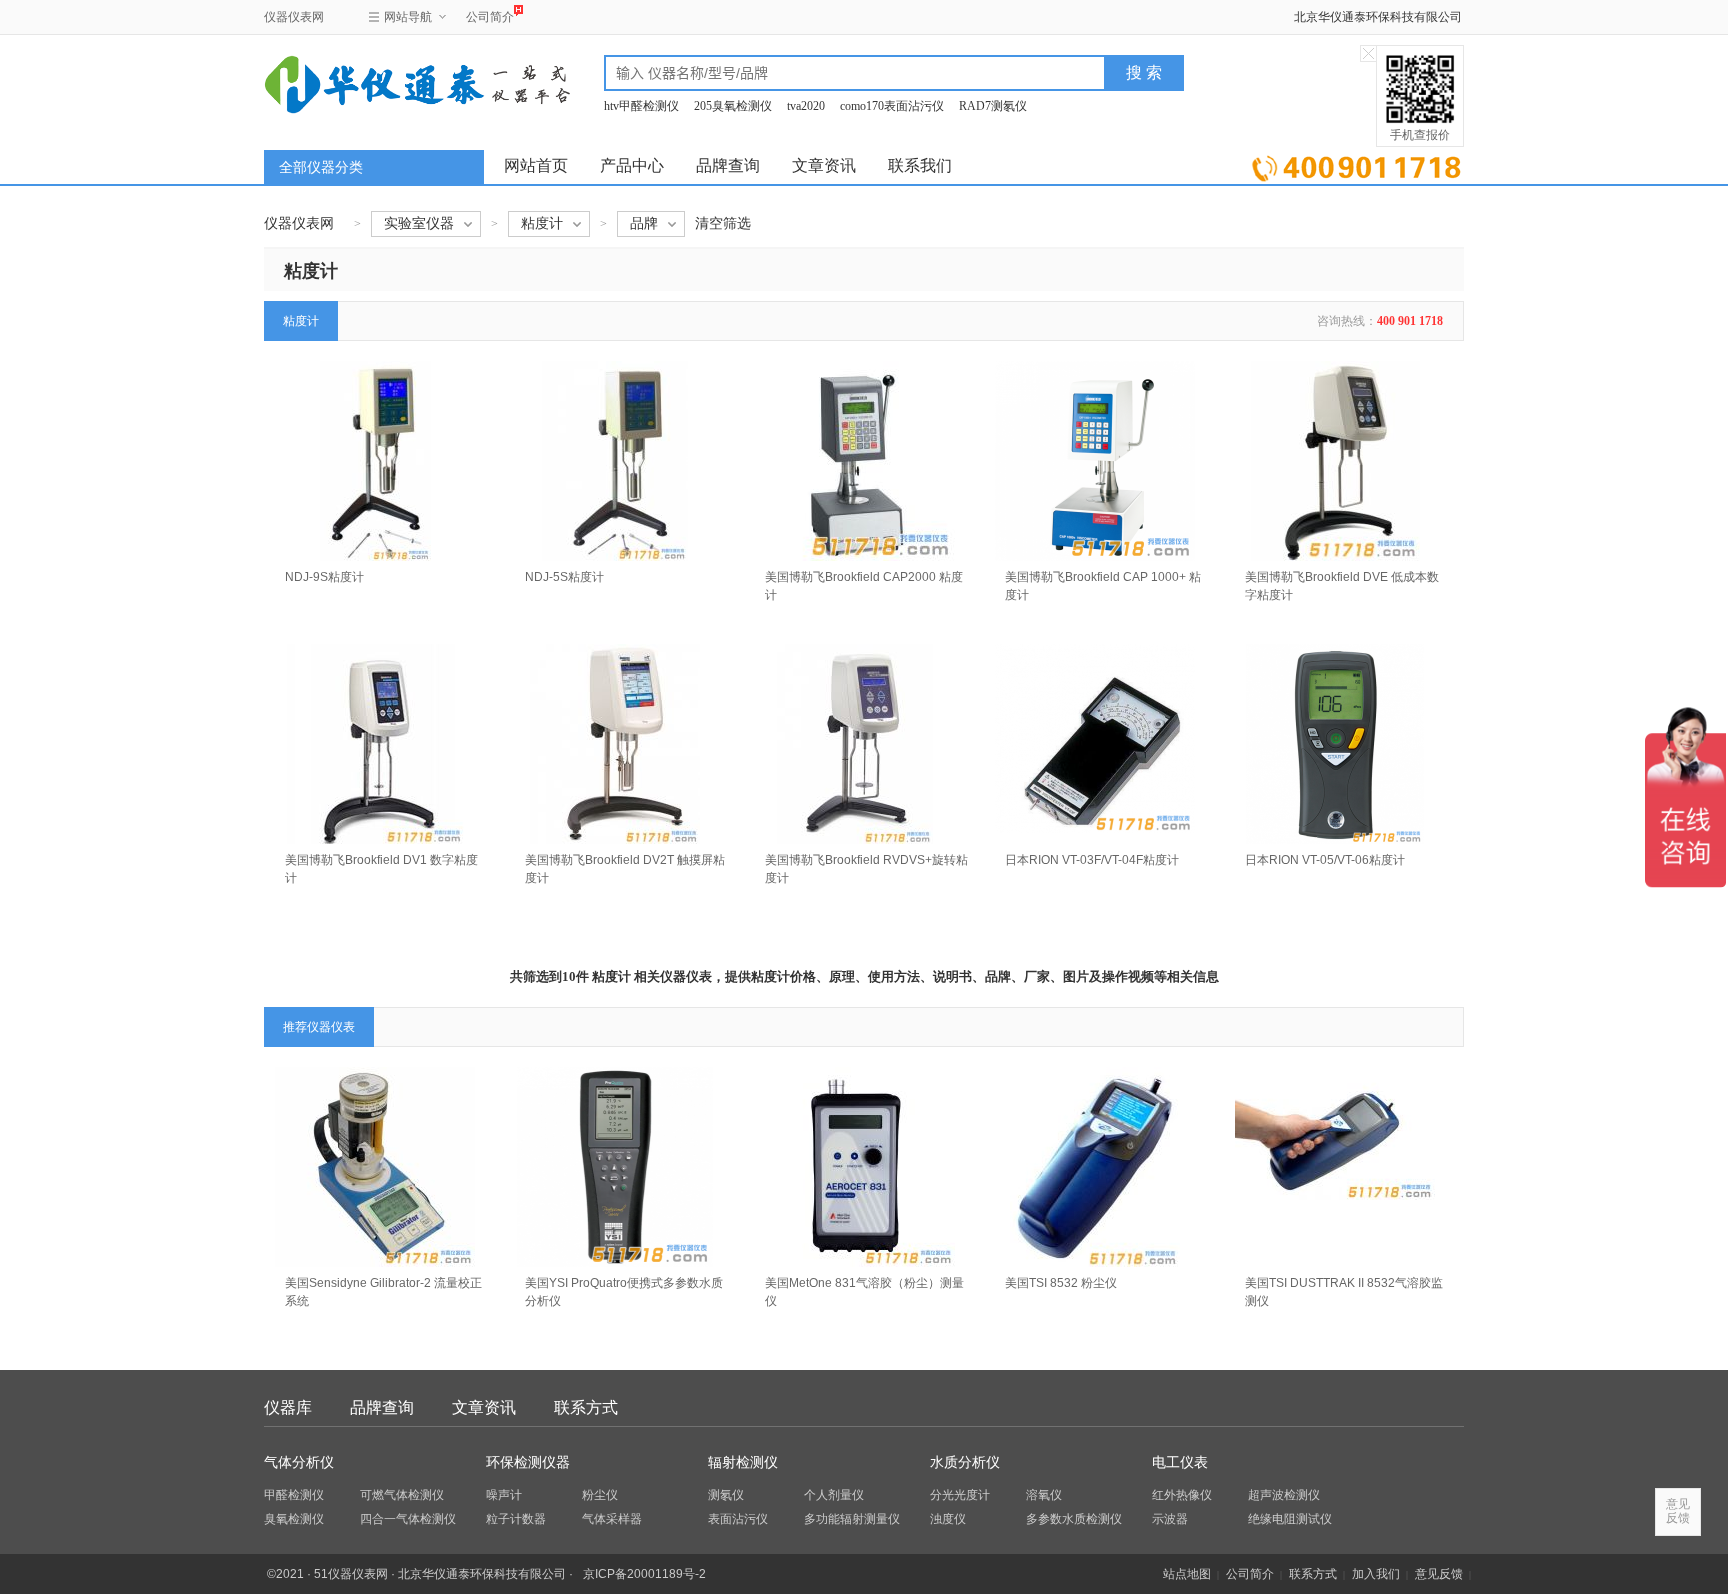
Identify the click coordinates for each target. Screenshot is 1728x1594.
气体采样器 (612, 1519)
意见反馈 (1439, 1574)
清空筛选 (723, 223)
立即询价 (1356, 164)
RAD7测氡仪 (993, 106)
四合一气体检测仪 (408, 1519)
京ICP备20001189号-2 (644, 1574)
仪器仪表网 (294, 17)
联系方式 (586, 1407)
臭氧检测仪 (294, 1519)
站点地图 (1187, 1574)
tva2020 (806, 106)
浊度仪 (948, 1519)
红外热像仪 (1182, 1495)
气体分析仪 (299, 1462)
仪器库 (288, 1407)
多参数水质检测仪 (1074, 1519)
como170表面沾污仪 (892, 106)
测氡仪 (726, 1495)
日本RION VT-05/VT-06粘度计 (1325, 860)
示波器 (1170, 1519)
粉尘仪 (600, 1495)
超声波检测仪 (1284, 1495)
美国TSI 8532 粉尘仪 (1061, 1283)
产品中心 (632, 165)
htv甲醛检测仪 (641, 106)
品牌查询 (728, 165)
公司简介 (490, 17)
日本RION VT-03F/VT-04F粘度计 (1092, 860)
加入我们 (1376, 1574)
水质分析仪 (965, 1462)
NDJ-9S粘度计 (324, 577)
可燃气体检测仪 (402, 1495)
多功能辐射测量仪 (852, 1519)
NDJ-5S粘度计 (564, 577)
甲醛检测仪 (294, 1495)
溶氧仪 (1044, 1495)
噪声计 (504, 1495)
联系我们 (920, 165)
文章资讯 (824, 165)
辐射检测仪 (743, 1462)
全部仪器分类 (321, 167)
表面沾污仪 (738, 1519)
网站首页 (536, 165)
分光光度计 (960, 1495)
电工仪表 (1180, 1462)
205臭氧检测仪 (733, 106)
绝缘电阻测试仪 (1290, 1519)
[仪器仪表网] (371, 82)
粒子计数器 (516, 1519)
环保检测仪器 (528, 1462)
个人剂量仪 (834, 1495)
